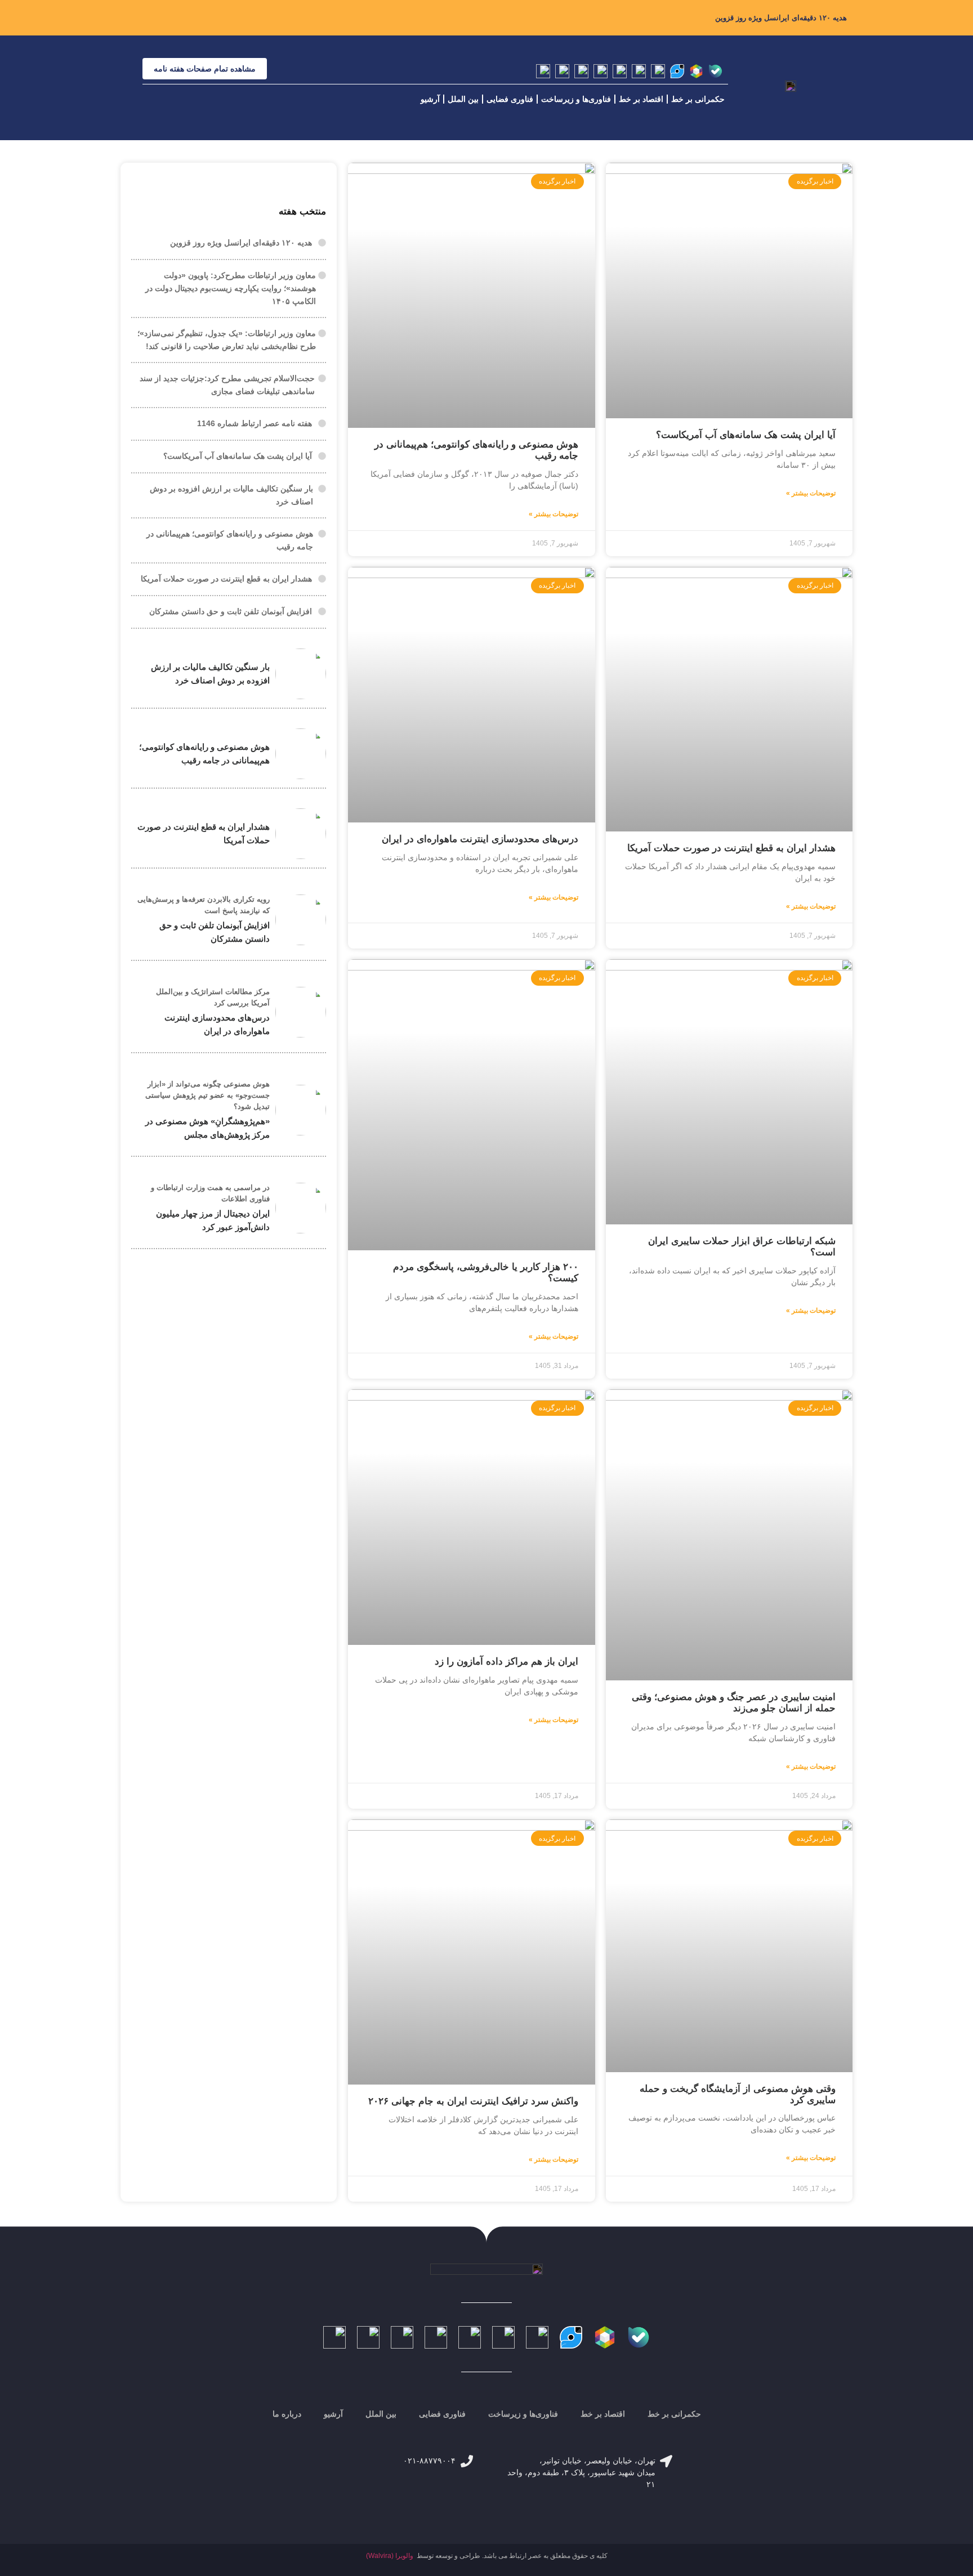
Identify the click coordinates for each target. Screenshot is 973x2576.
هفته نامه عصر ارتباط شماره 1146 (255, 423)
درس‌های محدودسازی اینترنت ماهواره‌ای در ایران (480, 839)
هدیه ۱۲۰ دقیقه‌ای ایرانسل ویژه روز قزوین (781, 18)
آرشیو (430, 99)
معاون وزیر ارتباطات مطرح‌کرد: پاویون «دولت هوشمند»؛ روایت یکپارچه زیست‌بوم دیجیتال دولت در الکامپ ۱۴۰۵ (231, 288)
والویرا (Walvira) (390, 2556)
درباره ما (287, 2414)
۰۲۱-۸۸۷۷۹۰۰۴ (429, 2461)
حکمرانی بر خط (698, 99)
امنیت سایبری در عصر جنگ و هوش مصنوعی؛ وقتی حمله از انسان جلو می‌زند (734, 1703)
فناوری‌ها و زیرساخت (576, 99)
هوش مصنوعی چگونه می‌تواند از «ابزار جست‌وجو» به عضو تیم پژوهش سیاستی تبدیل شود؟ (207, 1095)
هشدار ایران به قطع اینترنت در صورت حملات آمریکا (731, 848)
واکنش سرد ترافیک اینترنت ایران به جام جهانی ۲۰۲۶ (473, 2101)
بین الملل (463, 99)
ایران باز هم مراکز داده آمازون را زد (506, 1662)
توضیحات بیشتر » (811, 493)
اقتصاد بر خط (641, 99)
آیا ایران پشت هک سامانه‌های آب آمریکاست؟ (746, 435)
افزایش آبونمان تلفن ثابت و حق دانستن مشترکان (231, 611)
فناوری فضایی (510, 99)
